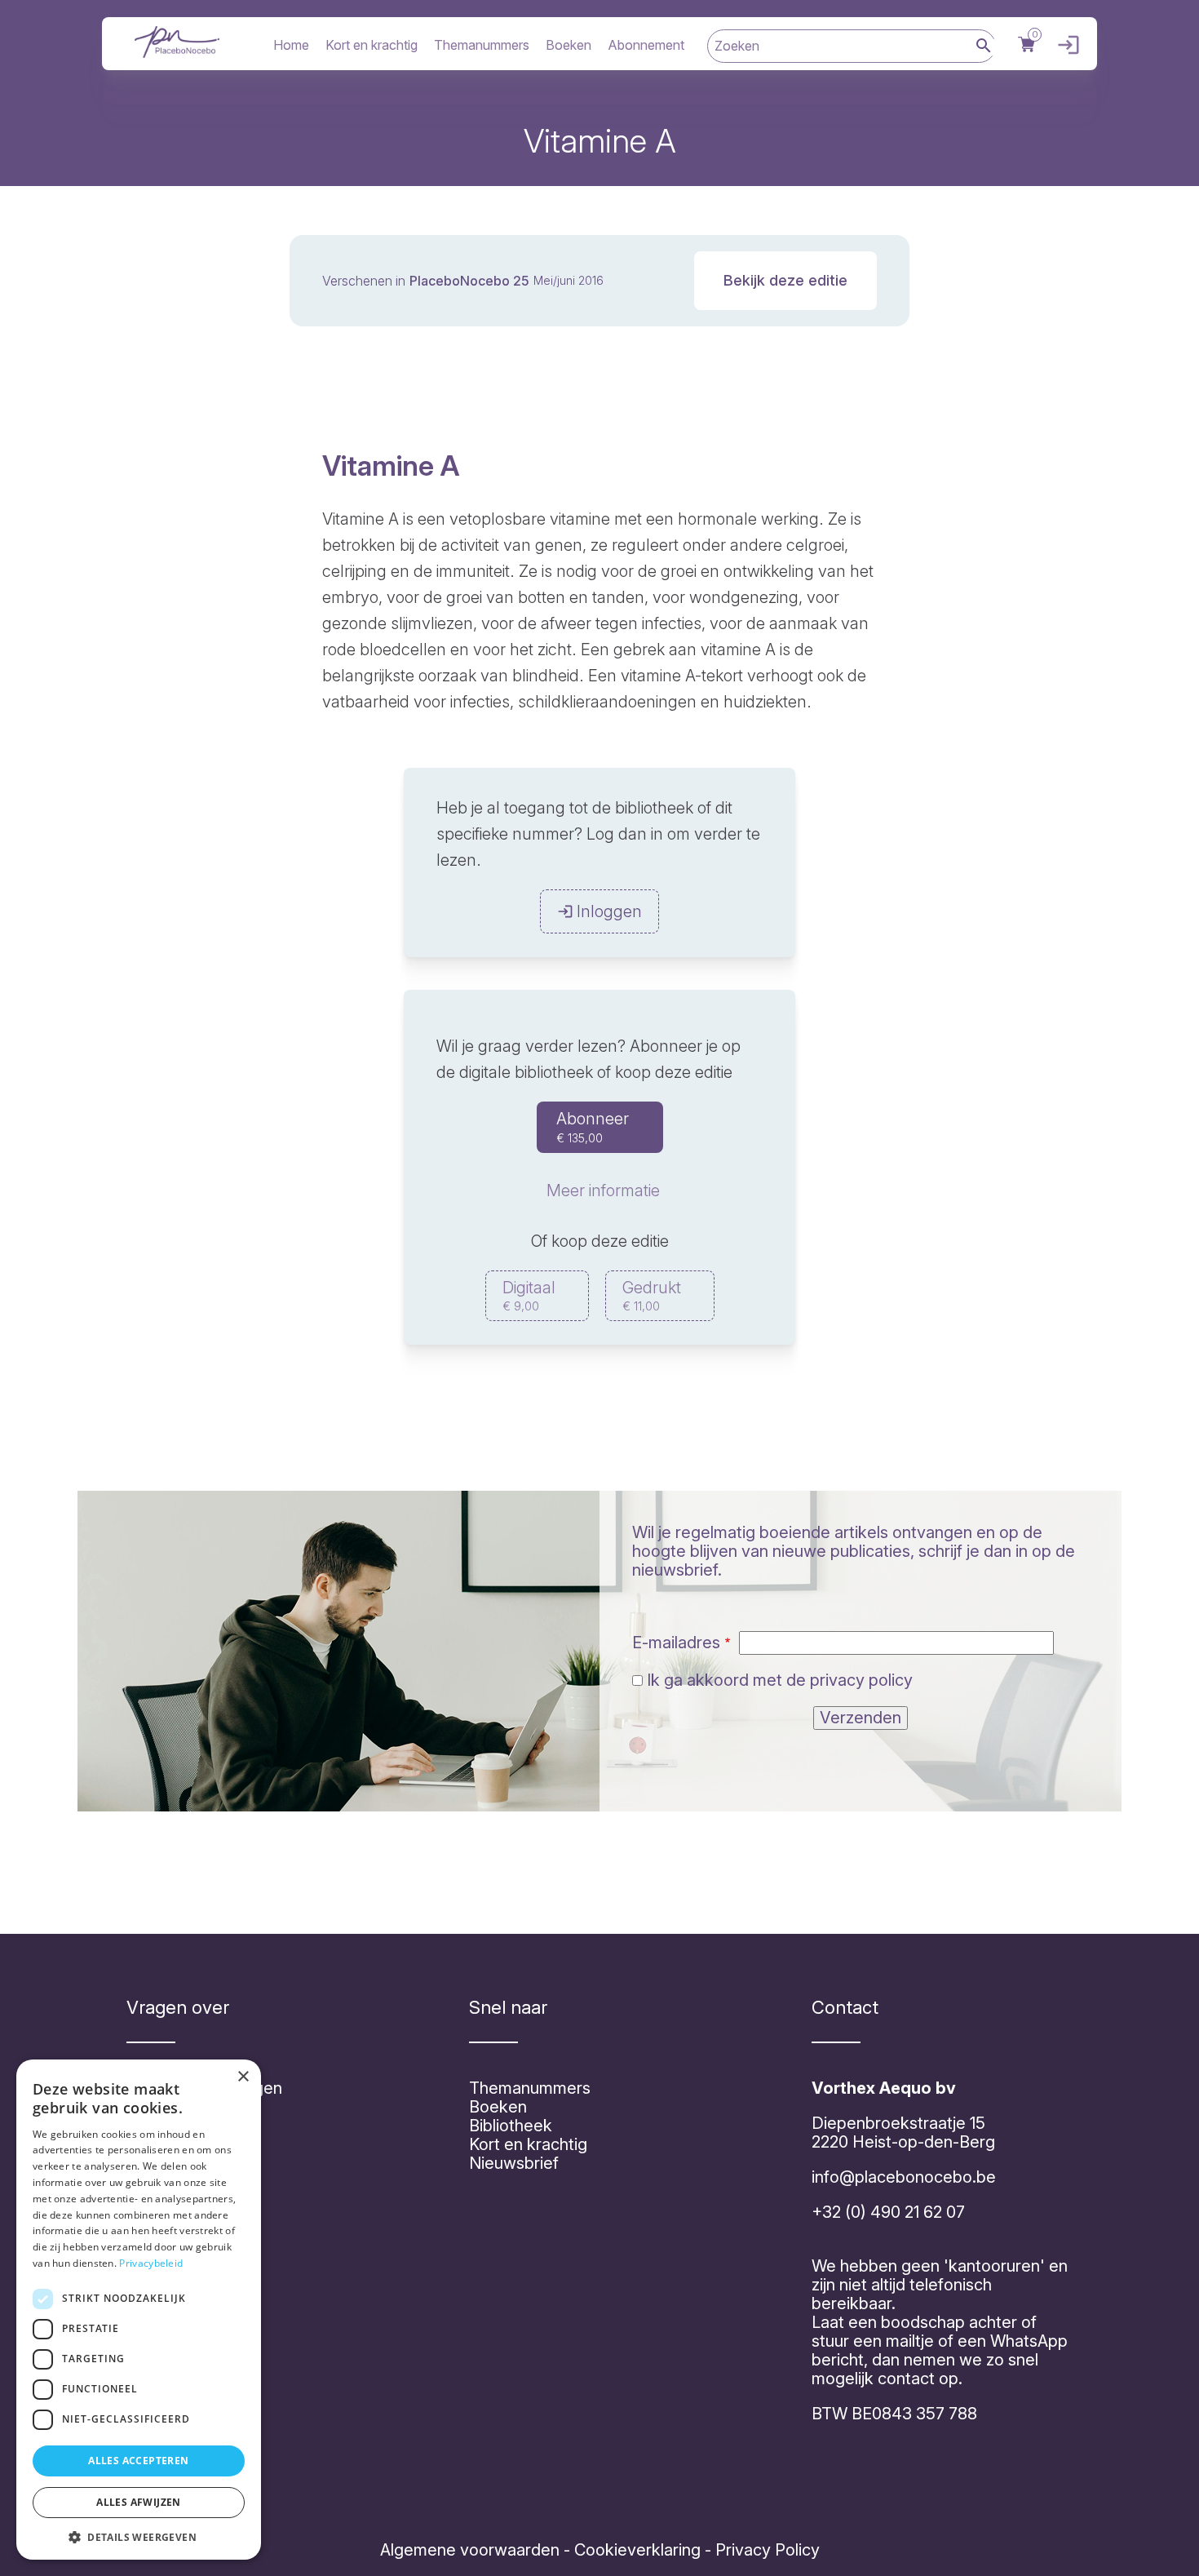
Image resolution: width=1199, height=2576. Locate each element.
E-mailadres (676, 1643)
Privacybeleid (151, 2263)
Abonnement (646, 45)
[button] (139, 2536)
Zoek (984, 47)
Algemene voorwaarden (470, 2550)
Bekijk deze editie (785, 280)
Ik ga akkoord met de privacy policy (780, 1680)
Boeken (569, 45)
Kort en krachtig (372, 45)
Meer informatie (603, 1190)
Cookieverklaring (637, 2550)
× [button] (243, 2077)
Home (291, 45)
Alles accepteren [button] (138, 2461)
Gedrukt (652, 1295)
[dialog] (139, 2310)
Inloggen (1064, 45)
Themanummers (482, 45)
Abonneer (593, 1127)
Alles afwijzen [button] (139, 2502)
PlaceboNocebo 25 (469, 281)
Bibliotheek (511, 2126)
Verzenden (861, 1718)
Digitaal (529, 1295)
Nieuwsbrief (514, 2163)
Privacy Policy (765, 2550)
